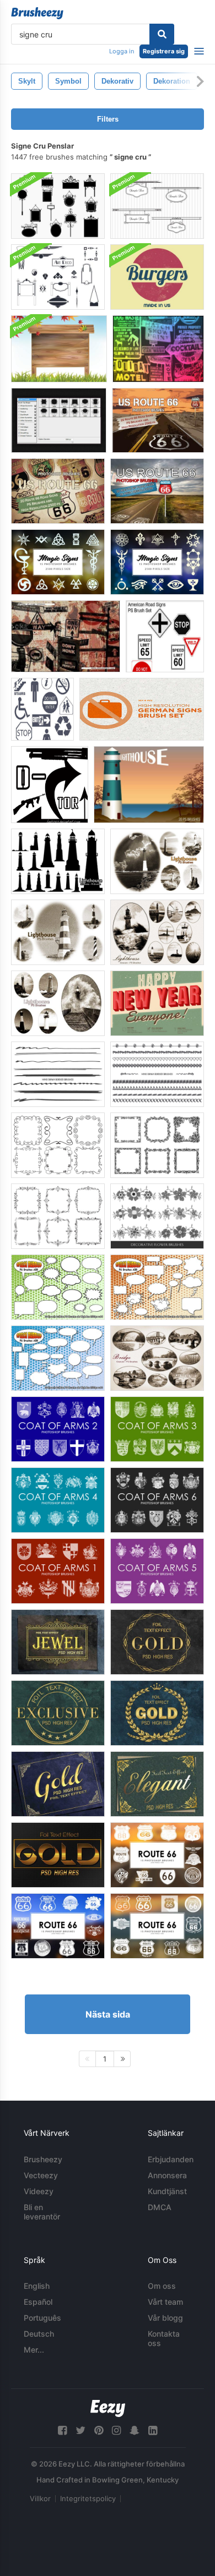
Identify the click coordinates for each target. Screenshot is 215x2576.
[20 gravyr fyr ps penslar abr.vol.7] (157, 932)
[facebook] (62, 2430)
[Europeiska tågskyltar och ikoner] (142, 709)
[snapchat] (135, 2430)
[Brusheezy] (37, 13)
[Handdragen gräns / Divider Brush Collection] (58, 1074)
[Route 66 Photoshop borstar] (157, 1855)
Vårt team (165, 2302)
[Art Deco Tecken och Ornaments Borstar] (58, 277)
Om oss (162, 2286)
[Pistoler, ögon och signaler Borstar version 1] (50, 785)
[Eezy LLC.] (108, 2408)
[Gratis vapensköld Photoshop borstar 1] (58, 1571)
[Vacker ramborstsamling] (157, 1145)
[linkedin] (153, 2430)
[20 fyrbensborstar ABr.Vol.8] (58, 1003)
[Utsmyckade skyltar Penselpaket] (58, 206)
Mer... (34, 2350)
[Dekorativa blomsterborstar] (157, 1216)
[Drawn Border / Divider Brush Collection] (157, 1074)
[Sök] (162, 34)
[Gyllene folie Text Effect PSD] (58, 1642)
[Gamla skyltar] (158, 349)
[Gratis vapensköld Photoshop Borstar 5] (157, 1571)
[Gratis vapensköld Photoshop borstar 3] (157, 1429)
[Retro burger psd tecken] (157, 277)
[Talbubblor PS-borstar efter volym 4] (157, 1287)
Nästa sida (108, 2014)
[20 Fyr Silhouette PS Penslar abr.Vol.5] (58, 861)
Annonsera (167, 2175)
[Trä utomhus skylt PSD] (59, 349)
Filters (108, 119)
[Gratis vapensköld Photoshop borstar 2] (58, 1429)
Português (42, 2318)
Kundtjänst (167, 2191)
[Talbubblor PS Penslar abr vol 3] (58, 1358)
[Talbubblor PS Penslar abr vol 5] (58, 1287)
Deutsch (39, 2334)
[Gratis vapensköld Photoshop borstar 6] (157, 1500)
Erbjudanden (171, 2159)
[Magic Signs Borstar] (58, 562)
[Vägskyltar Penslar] (165, 636)
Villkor (40, 2498)
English (37, 2286)
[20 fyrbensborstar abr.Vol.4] (157, 861)
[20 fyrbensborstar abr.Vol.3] (58, 932)
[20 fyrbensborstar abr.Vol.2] (149, 785)
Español (38, 2302)
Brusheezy (43, 2159)
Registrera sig (164, 51)
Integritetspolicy (88, 2498)
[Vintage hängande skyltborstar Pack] (157, 206)
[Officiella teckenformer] (42, 709)
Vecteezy (41, 2175)
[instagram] (116, 2430)
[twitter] (80, 2430)
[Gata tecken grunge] (66, 636)
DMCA (160, 2207)
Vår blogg (165, 2318)
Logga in (122, 51)
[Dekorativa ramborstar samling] (58, 1145)
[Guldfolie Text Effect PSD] (157, 1713)
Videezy (39, 2191)
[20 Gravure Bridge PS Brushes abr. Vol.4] (157, 1358)
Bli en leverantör (42, 2212)
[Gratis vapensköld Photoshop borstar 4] (58, 1500)
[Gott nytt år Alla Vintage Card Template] (157, 1003)
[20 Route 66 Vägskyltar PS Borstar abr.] (158, 420)
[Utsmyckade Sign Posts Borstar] (59, 420)
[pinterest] (99, 2430)
